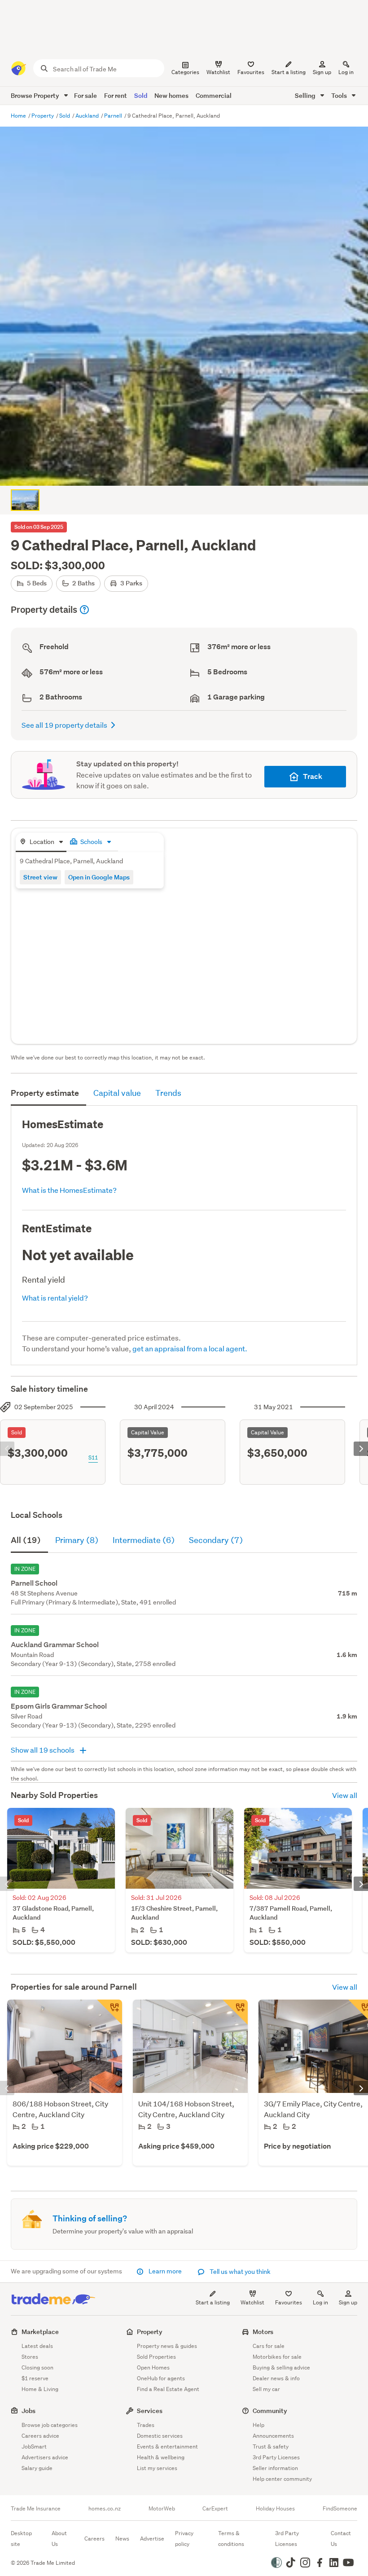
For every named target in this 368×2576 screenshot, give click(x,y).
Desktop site (21, 2539)
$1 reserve (35, 2378)
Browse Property (36, 95)
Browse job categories (50, 2425)
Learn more (165, 2271)
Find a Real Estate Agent (168, 2389)
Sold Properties (156, 2357)
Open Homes (153, 2367)
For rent (116, 95)
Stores (30, 2357)
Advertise (152, 2539)
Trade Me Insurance (36, 2509)
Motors (263, 2332)
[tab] (41, 842)
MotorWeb (162, 2509)
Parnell (114, 116)
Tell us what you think (239, 2272)
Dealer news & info (276, 2378)
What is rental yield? (55, 1298)
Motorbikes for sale (277, 2357)
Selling (306, 95)
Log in (346, 72)
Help (258, 2425)
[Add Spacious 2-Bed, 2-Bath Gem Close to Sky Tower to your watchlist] (235, 2012)
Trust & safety (271, 2446)
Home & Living (40, 2389)
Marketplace (40, 2332)
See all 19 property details (64, 725)
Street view (40, 877)
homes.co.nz (105, 2509)
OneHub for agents (161, 2378)
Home (19, 116)
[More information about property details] (84, 610)
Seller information (275, 2468)
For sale (85, 95)
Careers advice (40, 2436)
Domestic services (160, 2436)
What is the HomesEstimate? (69, 1190)
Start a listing (213, 2302)
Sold (141, 95)
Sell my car (266, 2389)
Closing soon (37, 2367)
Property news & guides (167, 2346)
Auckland (88, 116)
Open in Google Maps (99, 877)
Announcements (273, 2436)
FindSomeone (340, 2509)
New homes (171, 95)
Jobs (28, 2411)
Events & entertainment (167, 2446)
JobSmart (34, 2446)
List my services (157, 2468)
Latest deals (37, 2346)
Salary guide (37, 2468)
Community (270, 2411)
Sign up (322, 72)
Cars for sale (269, 2346)
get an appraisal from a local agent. (190, 1348)
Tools (340, 95)
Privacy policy (184, 2539)
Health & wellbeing (161, 2457)
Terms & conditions (231, 2539)
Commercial (214, 95)
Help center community (282, 2479)
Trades (146, 2425)
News (122, 2539)
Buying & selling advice (281, 2367)
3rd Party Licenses (276, 2457)
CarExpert (215, 2509)
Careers (94, 2539)
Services (150, 2411)
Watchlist (252, 2302)
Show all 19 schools (43, 1750)
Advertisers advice (45, 2457)
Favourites (289, 2302)
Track (313, 776)
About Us (59, 2539)
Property (43, 116)
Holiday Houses (275, 2509)
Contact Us (341, 2539)
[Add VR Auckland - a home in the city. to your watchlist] (110, 2012)
